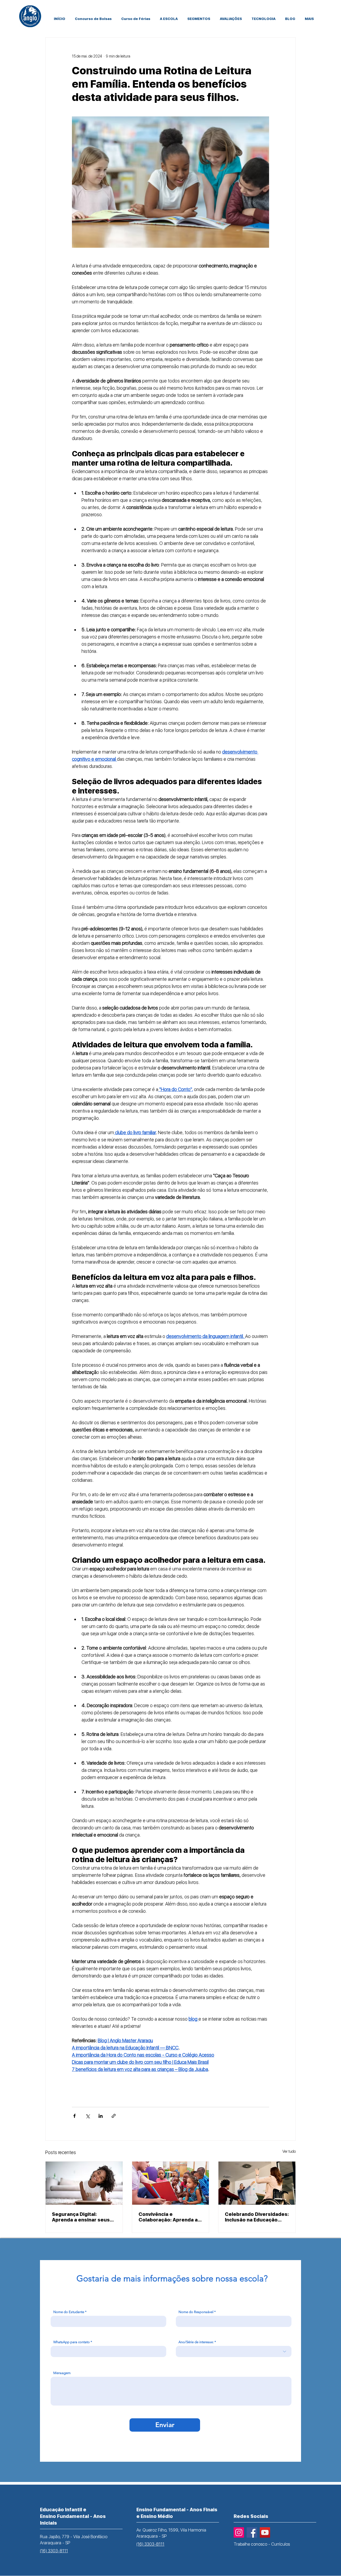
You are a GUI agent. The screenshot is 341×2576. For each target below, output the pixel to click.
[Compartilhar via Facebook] (74, 2116)
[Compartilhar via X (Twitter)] (88, 2116)
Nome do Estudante (69, 2312)
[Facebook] (252, 2532)
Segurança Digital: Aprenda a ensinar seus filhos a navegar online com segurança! (81, 2217)
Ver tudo (289, 2151)
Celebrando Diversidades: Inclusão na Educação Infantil (257, 2217)
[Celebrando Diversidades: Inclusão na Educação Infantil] (257, 2183)
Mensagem (62, 2373)
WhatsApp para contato (72, 2342)
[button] (199, 21)
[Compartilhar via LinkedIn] (101, 2116)
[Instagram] (239, 2532)
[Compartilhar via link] (114, 2116)
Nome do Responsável (196, 2312)
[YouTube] (265, 2532)
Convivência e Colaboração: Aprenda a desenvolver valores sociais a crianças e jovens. (168, 2217)
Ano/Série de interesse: (196, 2342)
